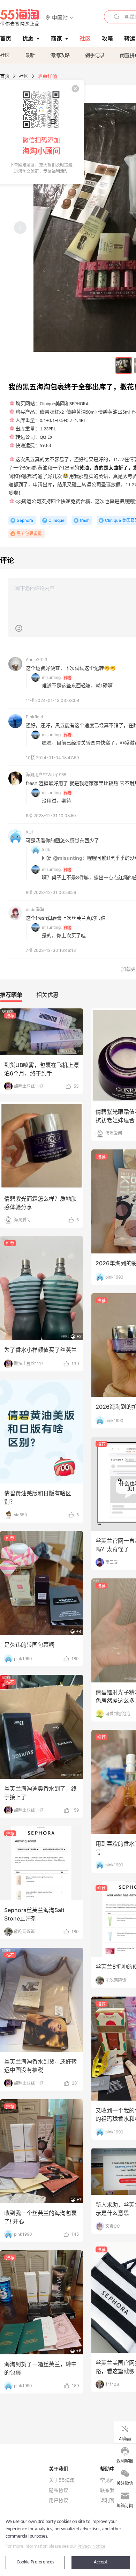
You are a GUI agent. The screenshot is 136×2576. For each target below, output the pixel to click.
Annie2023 (37, 660)
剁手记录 (95, 55)
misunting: (52, 677)
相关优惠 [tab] (47, 995)
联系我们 (110, 2490)
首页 (5, 76)
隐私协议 (59, 2490)
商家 (56, 38)
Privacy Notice (91, 2547)
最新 (30, 55)
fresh (85, 520)
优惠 (28, 38)
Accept (101, 2562)
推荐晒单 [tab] (11, 995)
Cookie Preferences (35, 2562)
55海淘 (20, 17)
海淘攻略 (60, 55)
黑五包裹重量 (29, 534)
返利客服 (110, 2500)
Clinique (56, 520)
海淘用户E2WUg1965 (46, 775)
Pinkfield (34, 717)
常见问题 (110, 2480)
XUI (29, 832)
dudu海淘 (35, 909)
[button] (60, 17)
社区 (5, 55)
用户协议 (59, 2500)
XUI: (46, 850)
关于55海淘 (62, 2480)
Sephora (25, 520)
